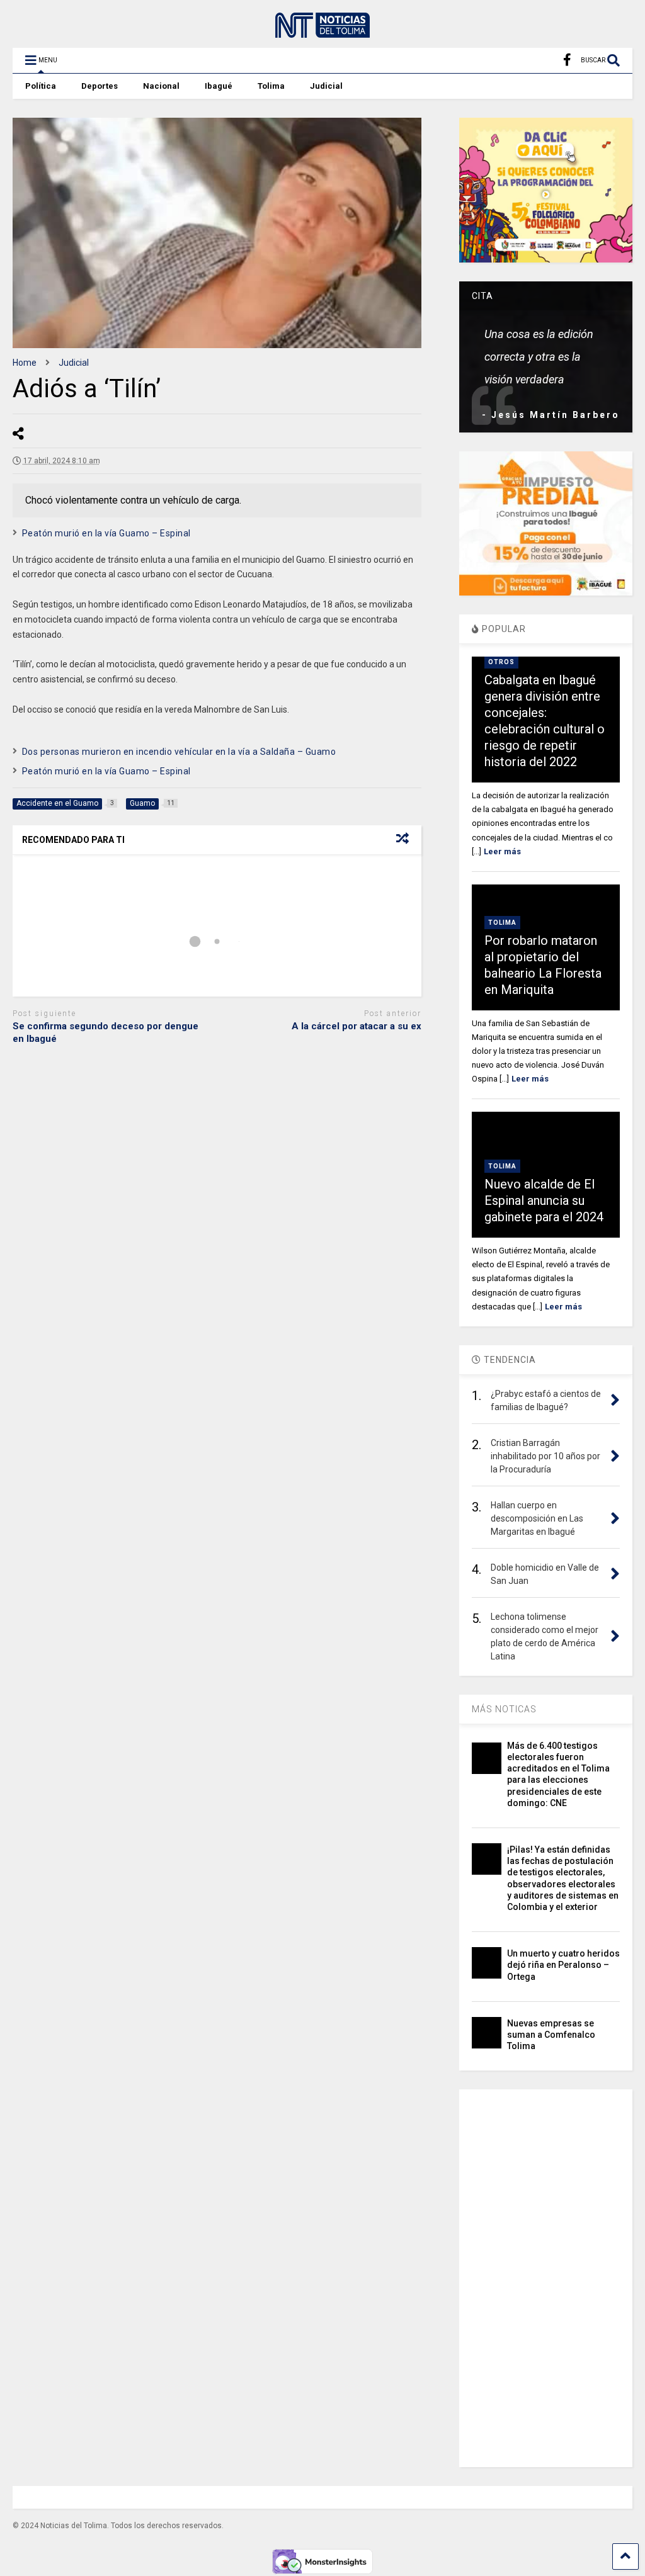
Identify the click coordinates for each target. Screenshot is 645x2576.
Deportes (100, 86)
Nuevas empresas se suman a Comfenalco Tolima (551, 2035)
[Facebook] (567, 60)
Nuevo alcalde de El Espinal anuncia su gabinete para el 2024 (544, 1200)
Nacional (161, 86)
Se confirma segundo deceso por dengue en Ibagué (106, 1032)
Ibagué (219, 86)
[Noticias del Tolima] (322, 32)
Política (41, 86)
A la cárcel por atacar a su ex (357, 1026)
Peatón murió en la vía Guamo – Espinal (106, 533)
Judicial (326, 86)
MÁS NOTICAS (504, 1709)
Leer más (502, 851)
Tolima (271, 86)
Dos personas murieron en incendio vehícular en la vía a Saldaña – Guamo (179, 752)
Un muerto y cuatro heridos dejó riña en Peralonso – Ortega (563, 1965)
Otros (501, 662)
